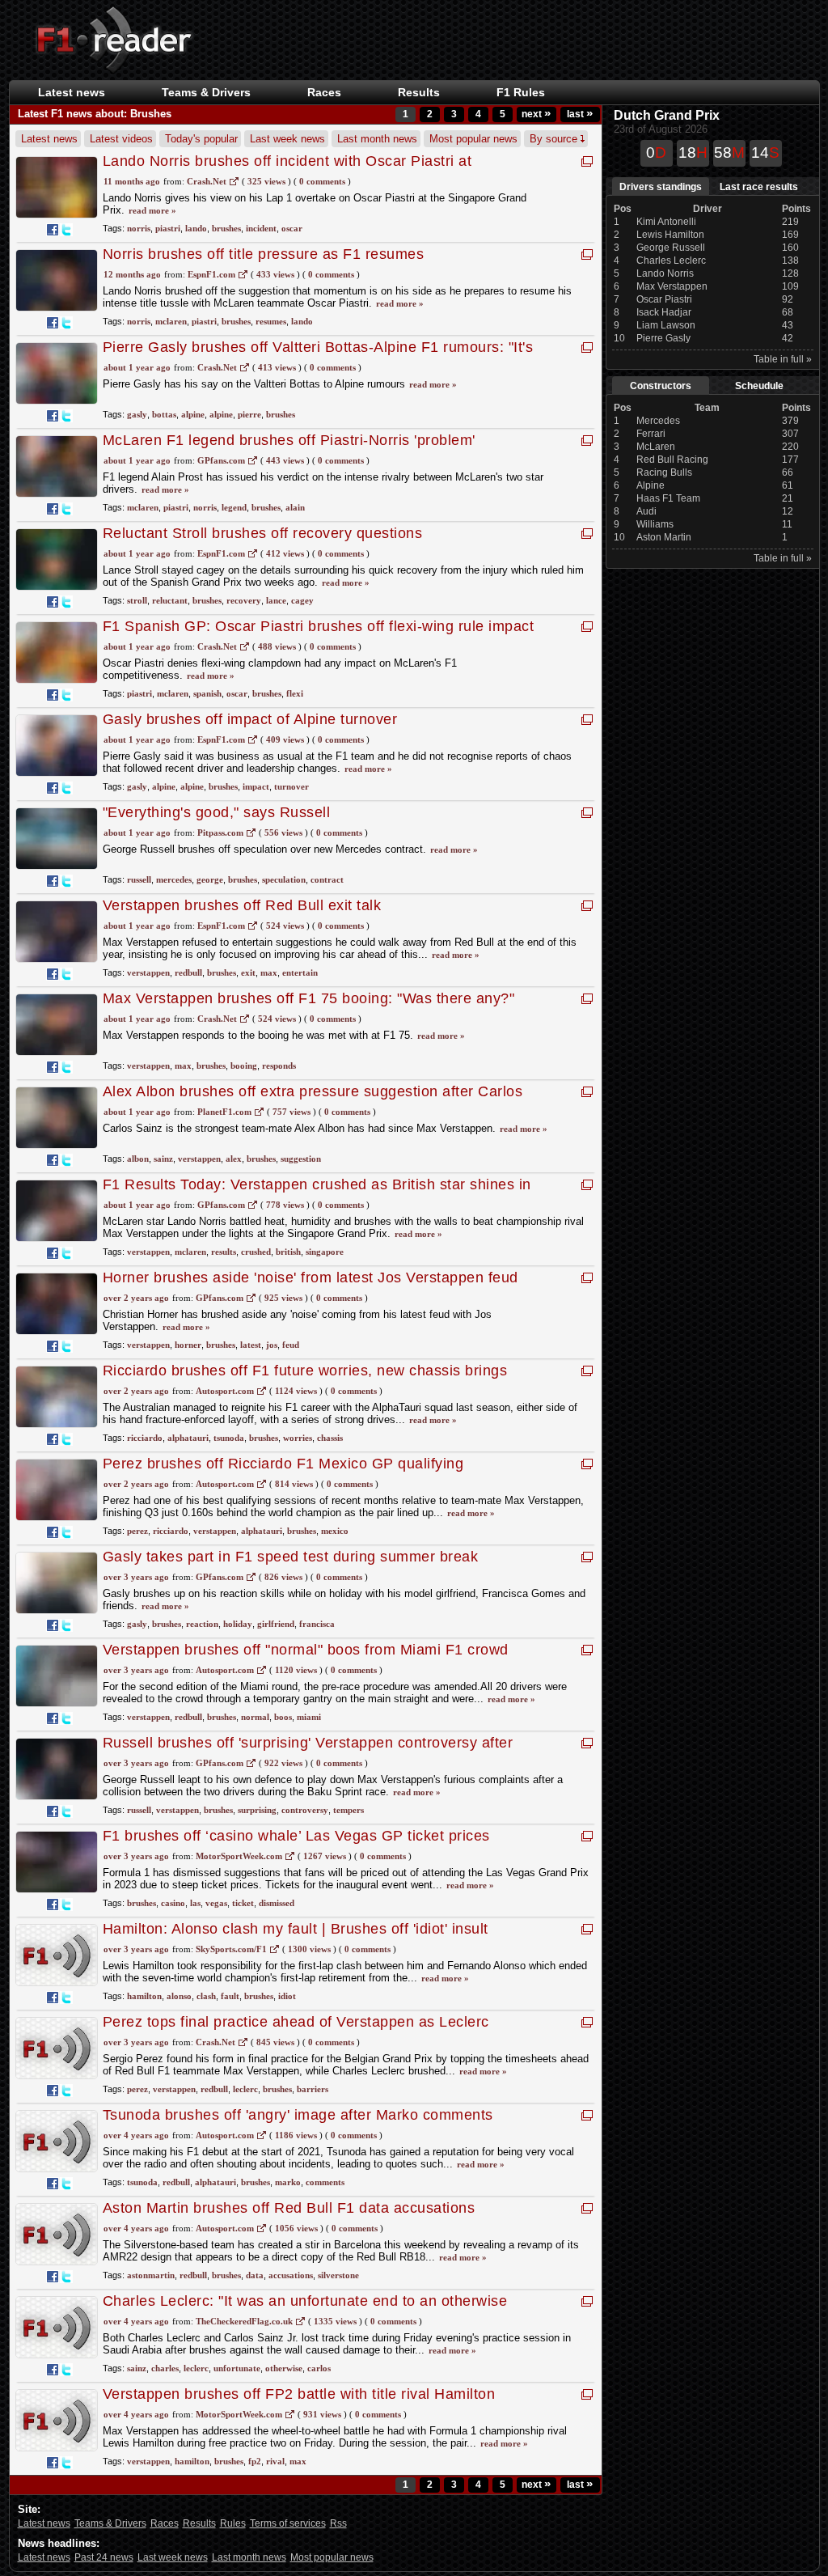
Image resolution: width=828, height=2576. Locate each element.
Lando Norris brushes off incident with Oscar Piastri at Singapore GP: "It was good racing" (287, 169)
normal (255, 1717)
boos (283, 1717)
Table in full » (783, 359)
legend (234, 507)
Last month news (377, 139)
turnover (291, 786)
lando (196, 228)
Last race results (759, 187)
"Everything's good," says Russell (217, 812)
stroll (137, 600)
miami (309, 1717)
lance (276, 600)
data (255, 2275)
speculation (284, 879)
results (224, 1252)
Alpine (651, 485)
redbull (188, 972)
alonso (179, 1996)
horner (188, 1345)
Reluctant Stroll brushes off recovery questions (263, 533)
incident (261, 228)
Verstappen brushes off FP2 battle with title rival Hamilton (299, 2394)
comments (325, 2182)
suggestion (301, 1159)
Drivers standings (661, 187)
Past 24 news (104, 2557)
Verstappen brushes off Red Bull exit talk (242, 905)
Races (324, 92)
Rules (233, 2523)
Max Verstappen (672, 286)
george (210, 879)
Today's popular (201, 139)
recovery (244, 600)
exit (248, 972)
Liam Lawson (666, 325)
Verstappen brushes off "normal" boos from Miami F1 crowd (306, 1650)
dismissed (277, 1903)
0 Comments (322, 181)
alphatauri (188, 1438)
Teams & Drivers (110, 2523)
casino (173, 1903)
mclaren (171, 321)
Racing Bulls (664, 472)
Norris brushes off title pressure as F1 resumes (264, 254)
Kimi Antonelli (666, 222)
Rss (338, 2523)
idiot (287, 1996)
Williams (655, 524)
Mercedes (658, 421)
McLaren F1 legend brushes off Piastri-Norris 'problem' (289, 440)
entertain (300, 972)
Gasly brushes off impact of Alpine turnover (250, 719)
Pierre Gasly (663, 338)
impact (256, 786)
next (536, 114)
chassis (330, 1438)
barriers (313, 2089)
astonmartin (151, 2275)
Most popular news (473, 139)
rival (275, 2461)
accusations (291, 2275)
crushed (256, 1252)
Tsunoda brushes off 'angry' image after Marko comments (298, 2115)
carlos (319, 2368)
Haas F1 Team (668, 498)
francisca (317, 1624)
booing (244, 1066)
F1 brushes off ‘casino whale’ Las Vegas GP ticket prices (296, 1836)
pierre (249, 414)
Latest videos (121, 139)
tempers (349, 1810)
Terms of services (288, 2523)
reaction (202, 1624)
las (195, 1903)
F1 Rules (521, 92)
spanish (207, 693)
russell (139, 879)
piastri (168, 228)
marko (288, 2182)
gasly (137, 414)
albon (138, 1159)
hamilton (144, 1996)
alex (234, 1159)
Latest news (72, 92)
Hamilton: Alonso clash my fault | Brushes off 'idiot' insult (296, 1929)
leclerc (245, 2089)
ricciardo (145, 1438)
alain (295, 507)
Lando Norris (665, 273)
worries (298, 1438)
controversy (305, 1810)
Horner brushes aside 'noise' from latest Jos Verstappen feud (310, 1277)
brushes (226, 228)
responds (279, 1066)
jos (272, 1345)
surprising (257, 1810)
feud (291, 1345)
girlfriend (276, 1624)
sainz (163, 1159)
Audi (646, 511)
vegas (216, 1903)
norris (139, 228)
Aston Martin (664, 537)
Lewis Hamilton (670, 235)
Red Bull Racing (672, 460)
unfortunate (237, 2368)
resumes (271, 321)
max (269, 972)
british (288, 1252)
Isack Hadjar (664, 312)
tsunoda (229, 1438)
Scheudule (759, 386)
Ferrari (651, 434)
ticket (243, 1903)
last (580, 114)
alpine (193, 414)
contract (327, 879)
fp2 (255, 2461)
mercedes (174, 879)
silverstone (338, 2275)
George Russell (671, 248)
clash (206, 1996)
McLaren (656, 447)
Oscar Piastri (664, 299)
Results (419, 92)
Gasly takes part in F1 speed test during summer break (291, 1557)
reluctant (170, 600)
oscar (292, 228)
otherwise (284, 2368)
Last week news (287, 139)
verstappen (148, 972)
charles (165, 2368)
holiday (238, 1624)
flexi (295, 693)
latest (251, 1345)
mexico (335, 1531)
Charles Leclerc (671, 261)
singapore (325, 1252)
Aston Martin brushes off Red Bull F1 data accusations (289, 2208)
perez (137, 1531)
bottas (164, 414)
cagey (302, 600)
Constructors (661, 386)
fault (230, 1996)
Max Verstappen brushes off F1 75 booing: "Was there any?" (309, 998)
